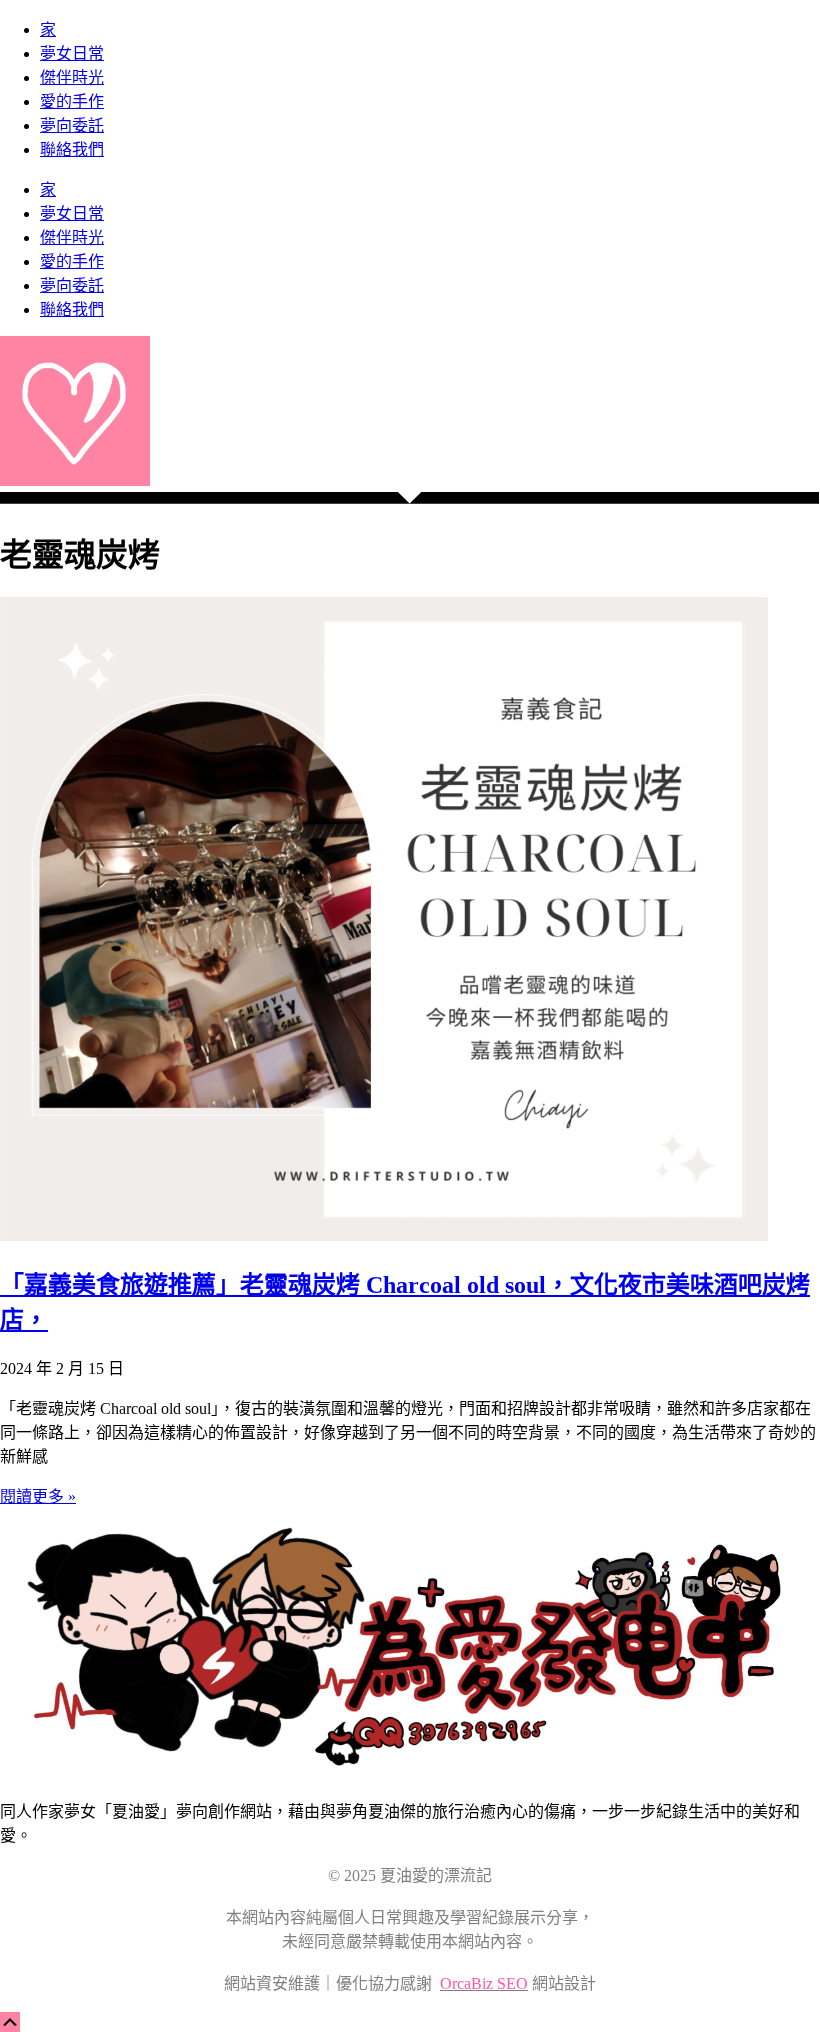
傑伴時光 (72, 77)
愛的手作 (72, 101)
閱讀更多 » (38, 1496)
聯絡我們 (72, 149)
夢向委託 (72, 125)
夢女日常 (72, 53)
